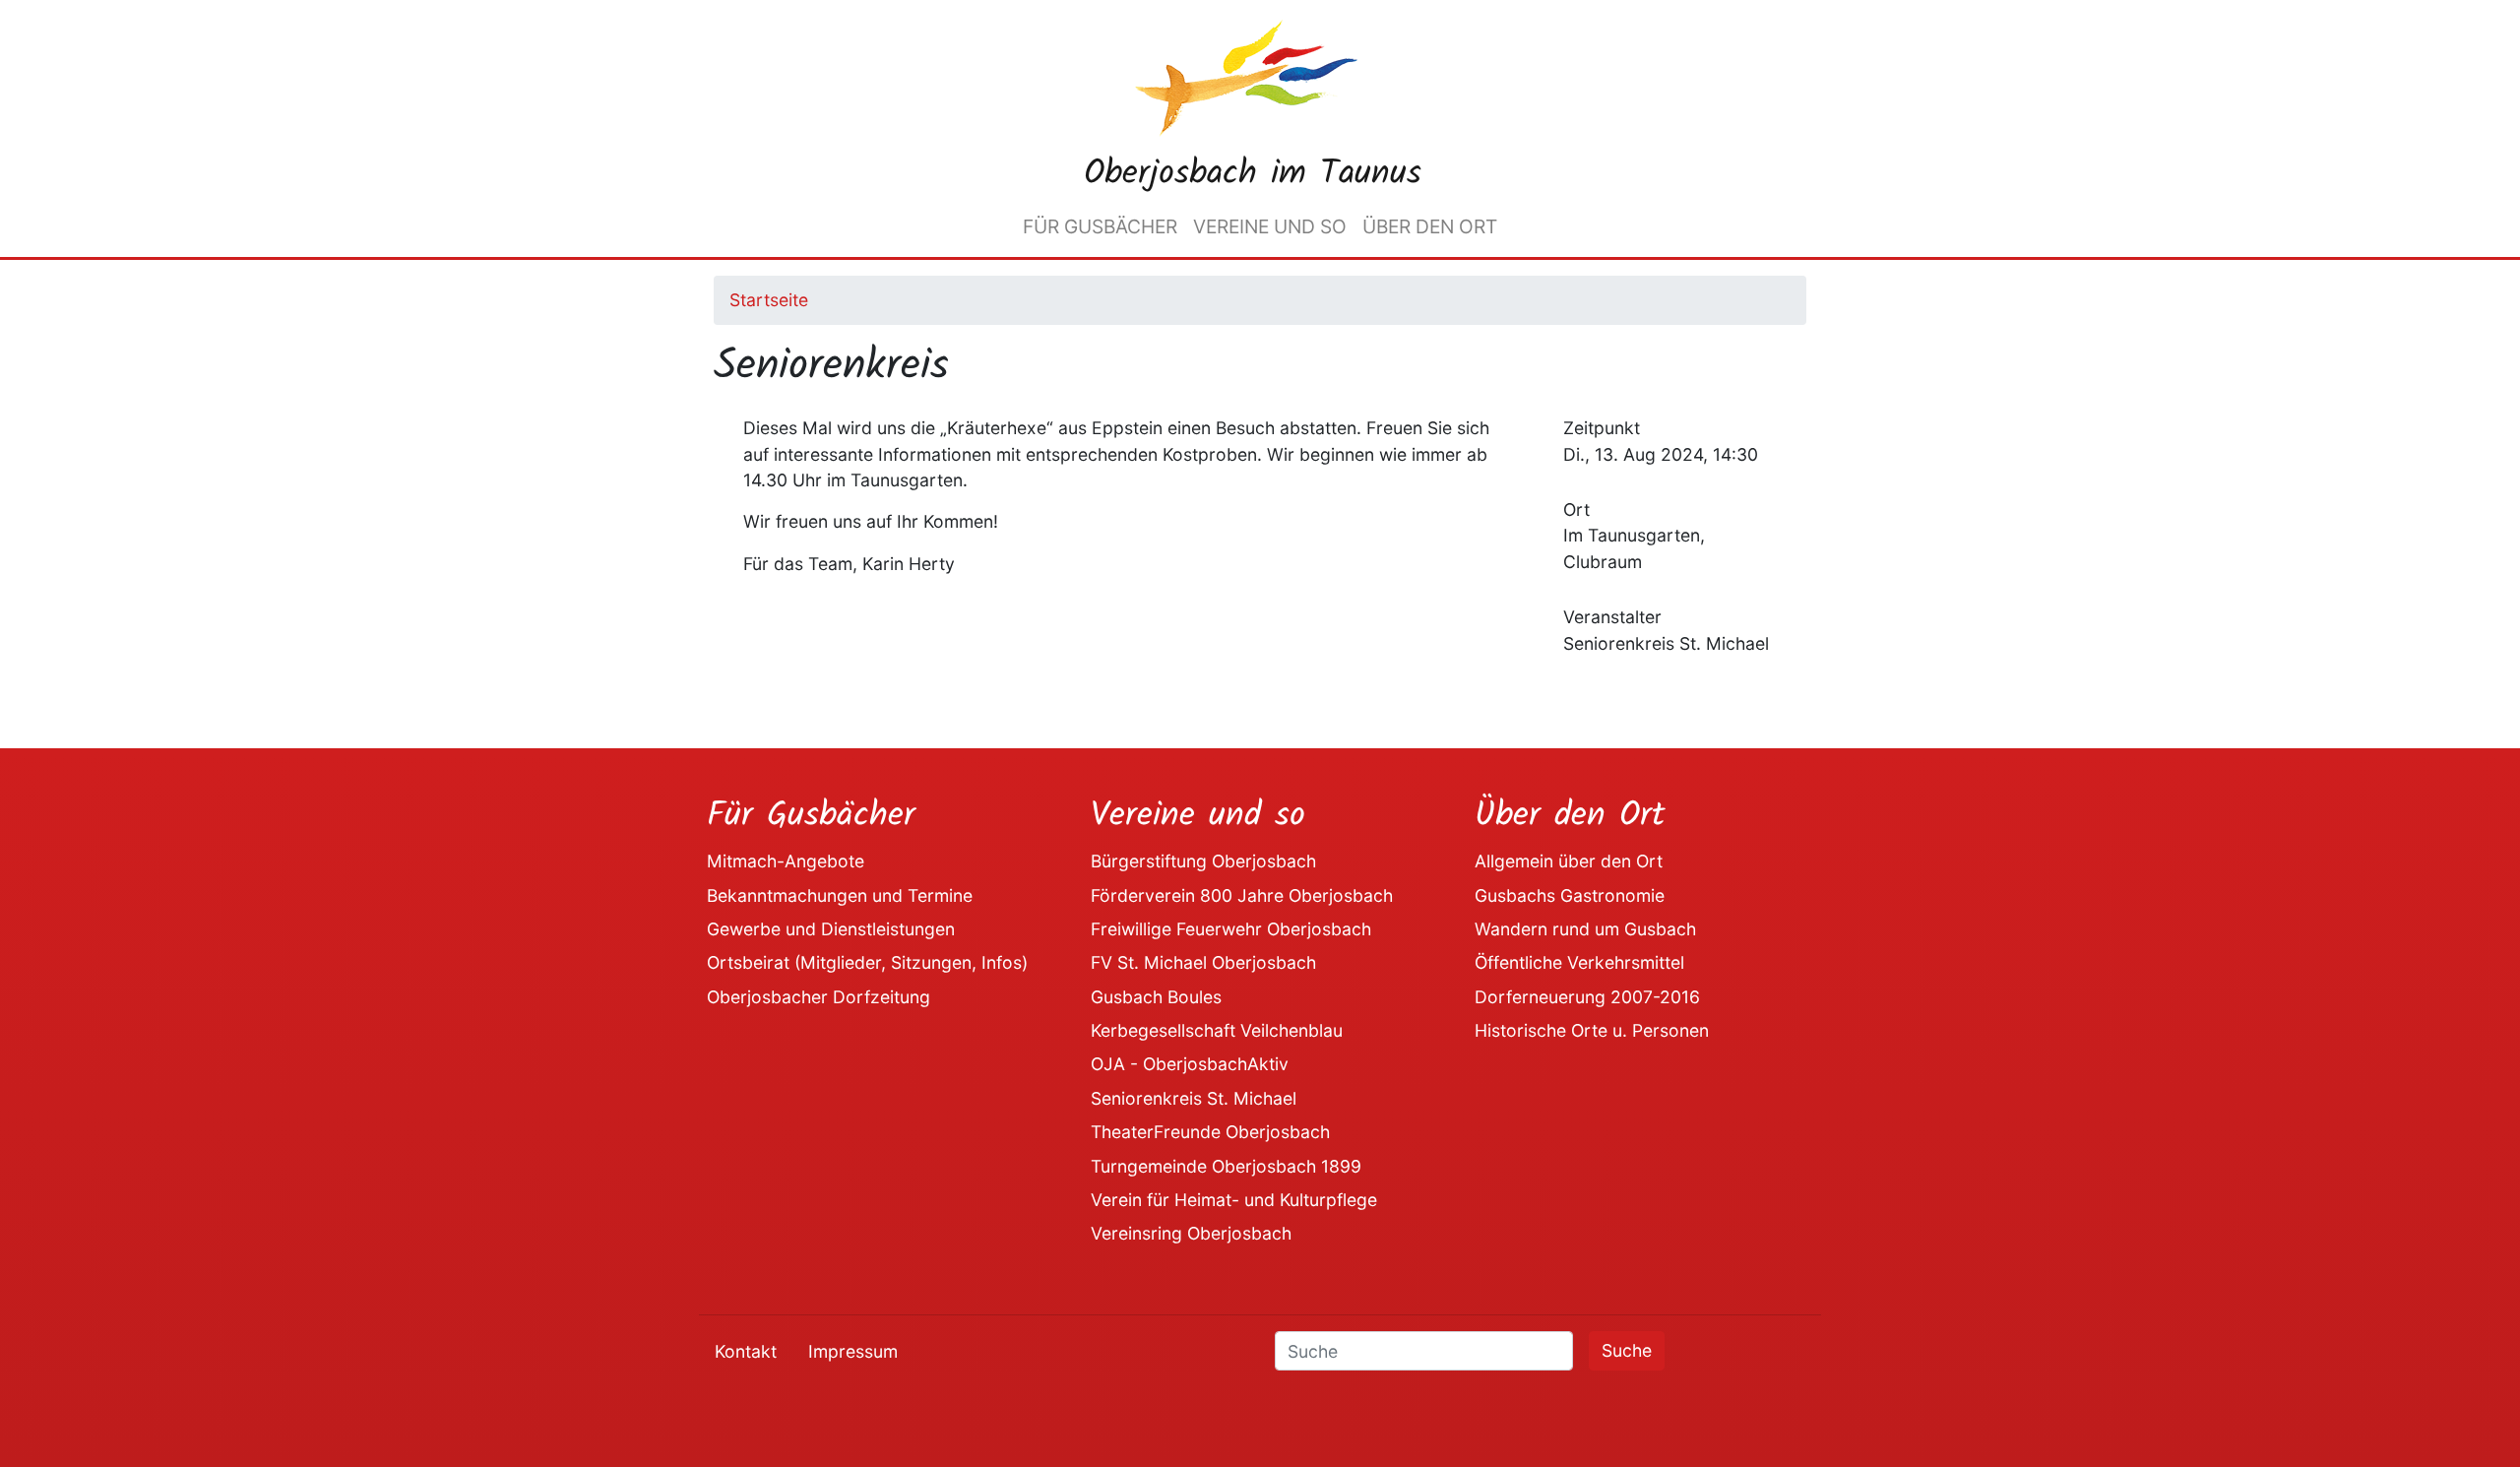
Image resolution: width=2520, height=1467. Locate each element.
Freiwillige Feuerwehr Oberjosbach (1231, 929)
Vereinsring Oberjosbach (1191, 1233)
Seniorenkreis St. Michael (1194, 1098)
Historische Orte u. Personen (1592, 1030)
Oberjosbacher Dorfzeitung (819, 997)
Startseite (769, 300)
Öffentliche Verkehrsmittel (1579, 962)
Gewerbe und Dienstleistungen (831, 929)
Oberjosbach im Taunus (1253, 174)
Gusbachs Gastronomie (1570, 895)
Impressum (853, 1351)
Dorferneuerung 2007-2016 (1587, 997)
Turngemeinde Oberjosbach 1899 (1226, 1166)
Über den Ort (1430, 226)
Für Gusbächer (1100, 226)
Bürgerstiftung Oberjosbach (1203, 861)
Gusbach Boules (1156, 997)
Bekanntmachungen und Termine (840, 895)
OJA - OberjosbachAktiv (1190, 1064)
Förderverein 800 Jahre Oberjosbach (1242, 895)
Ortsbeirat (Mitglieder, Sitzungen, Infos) (867, 962)
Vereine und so (1270, 226)
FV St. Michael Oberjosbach (1203, 962)
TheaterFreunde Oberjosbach (1210, 1132)
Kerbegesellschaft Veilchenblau (1217, 1030)
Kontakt (746, 1351)
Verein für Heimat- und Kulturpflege (1234, 1200)
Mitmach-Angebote (786, 861)
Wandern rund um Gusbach (1585, 929)
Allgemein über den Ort (1569, 861)
